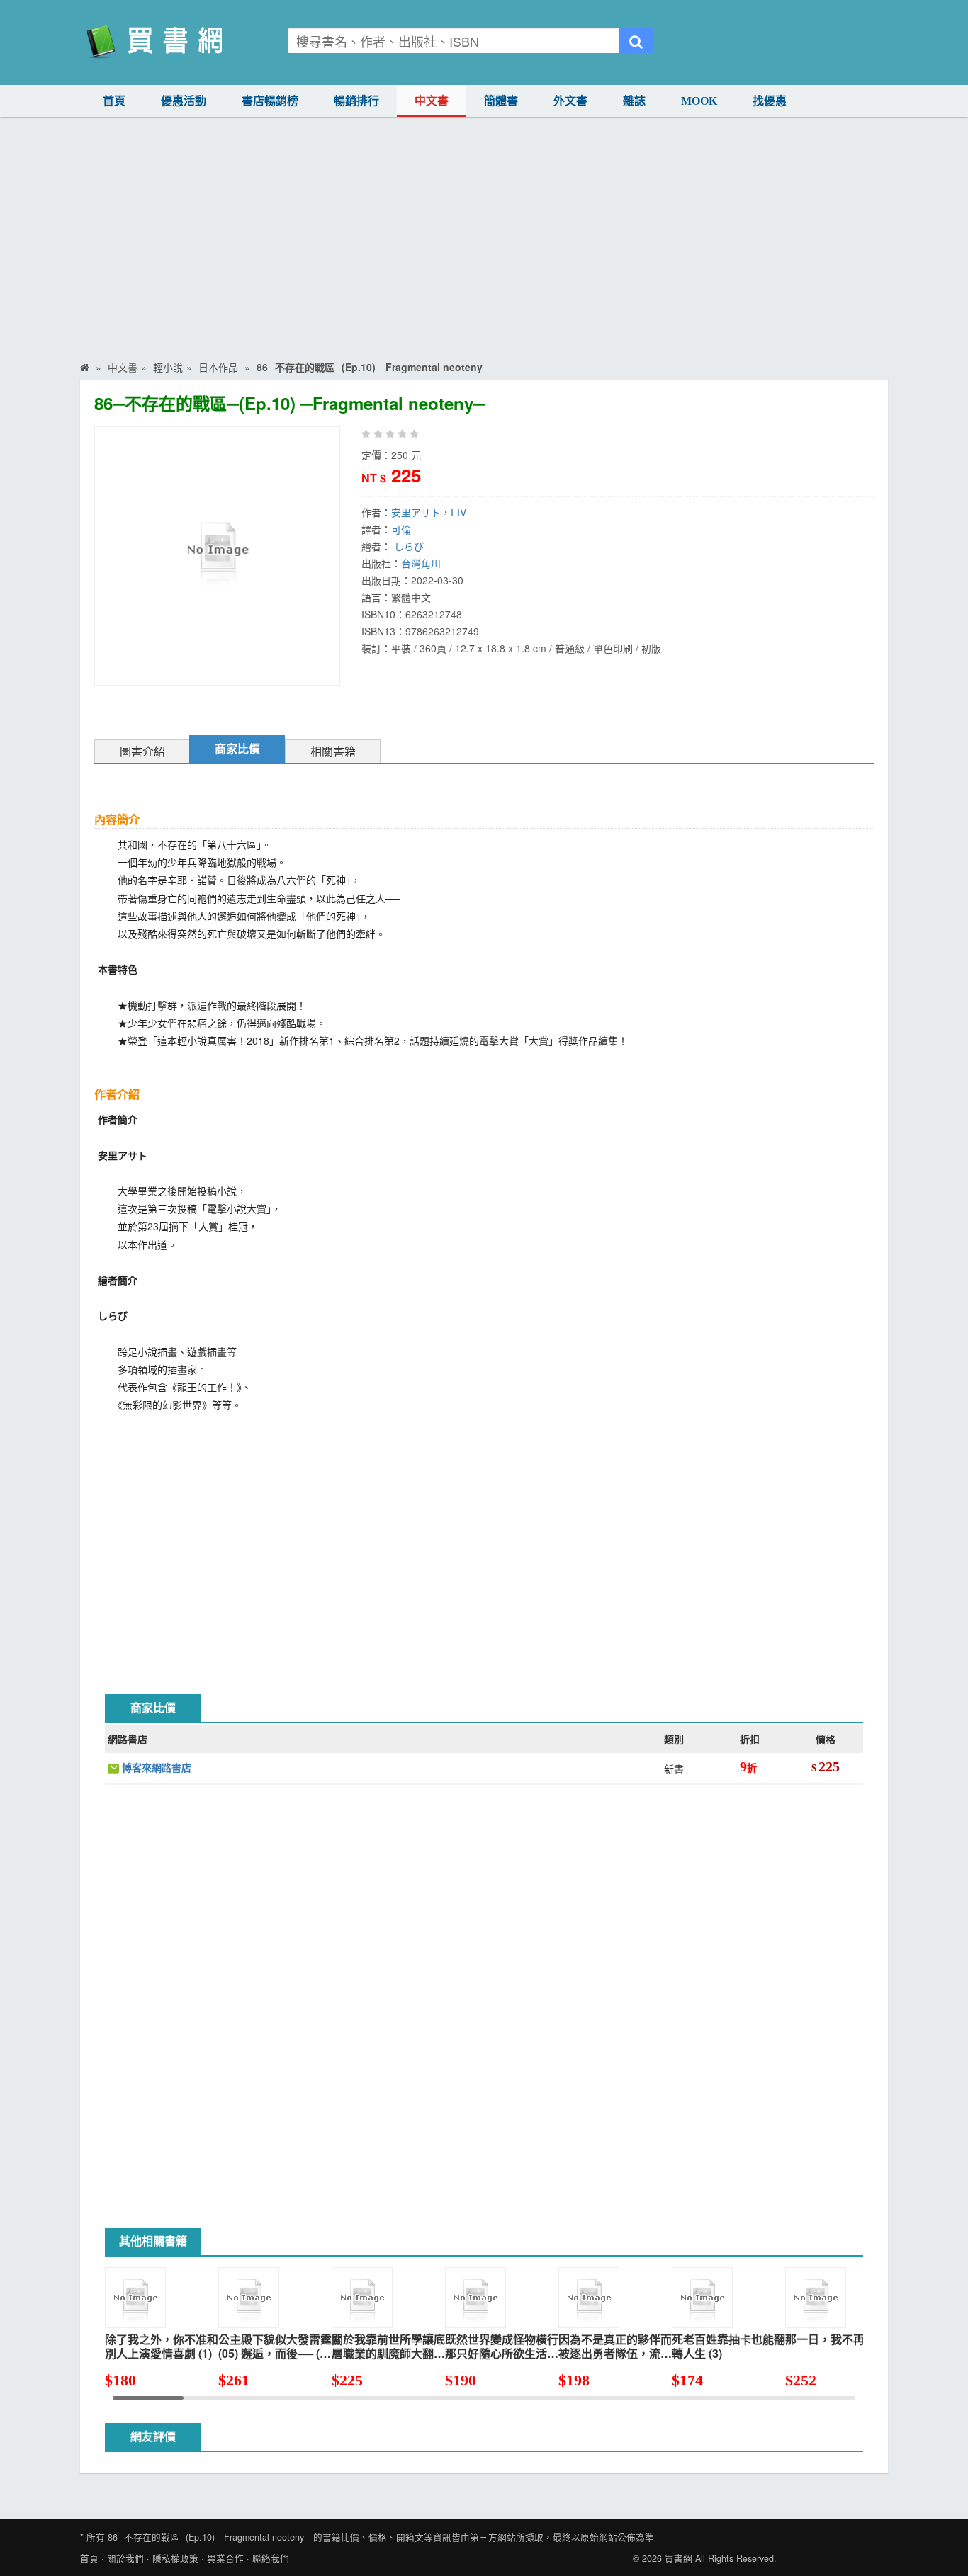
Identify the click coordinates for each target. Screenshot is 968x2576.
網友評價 (153, 2437)
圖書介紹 (142, 752)
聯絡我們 (271, 2558)
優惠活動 (184, 101)
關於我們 (125, 2558)
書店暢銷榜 (270, 101)
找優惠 (770, 101)
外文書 (570, 101)
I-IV (458, 512)
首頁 (114, 101)
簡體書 (501, 101)
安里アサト (416, 512)
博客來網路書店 (155, 1767)
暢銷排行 (356, 101)
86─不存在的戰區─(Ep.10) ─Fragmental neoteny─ (209, 2537)
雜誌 (634, 101)
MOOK (699, 101)
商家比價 (237, 749)
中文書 (432, 101)
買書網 (679, 2558)
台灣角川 (421, 563)
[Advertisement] (484, 248)
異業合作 (225, 2558)
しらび (409, 546)
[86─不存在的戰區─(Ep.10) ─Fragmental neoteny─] (217, 555)
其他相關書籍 (153, 2241)
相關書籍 (333, 752)
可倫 (401, 529)
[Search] (636, 41)
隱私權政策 (175, 2558)
